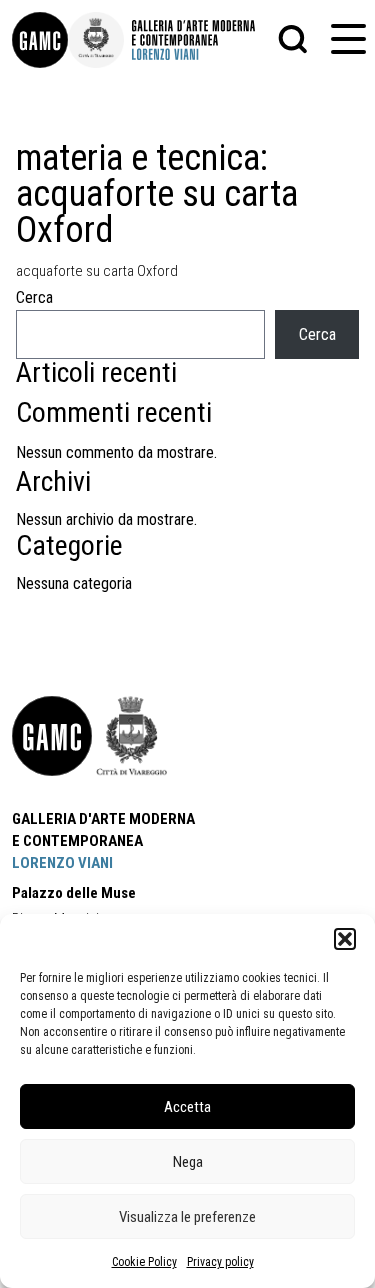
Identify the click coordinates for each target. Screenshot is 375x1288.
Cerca (34, 297)
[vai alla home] (52, 736)
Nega (188, 1162)
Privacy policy (220, 1262)
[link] (40, 40)
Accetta (187, 1107)
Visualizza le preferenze (187, 1217)
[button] (345, 939)
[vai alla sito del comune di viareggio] (132, 736)
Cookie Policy (144, 1262)
